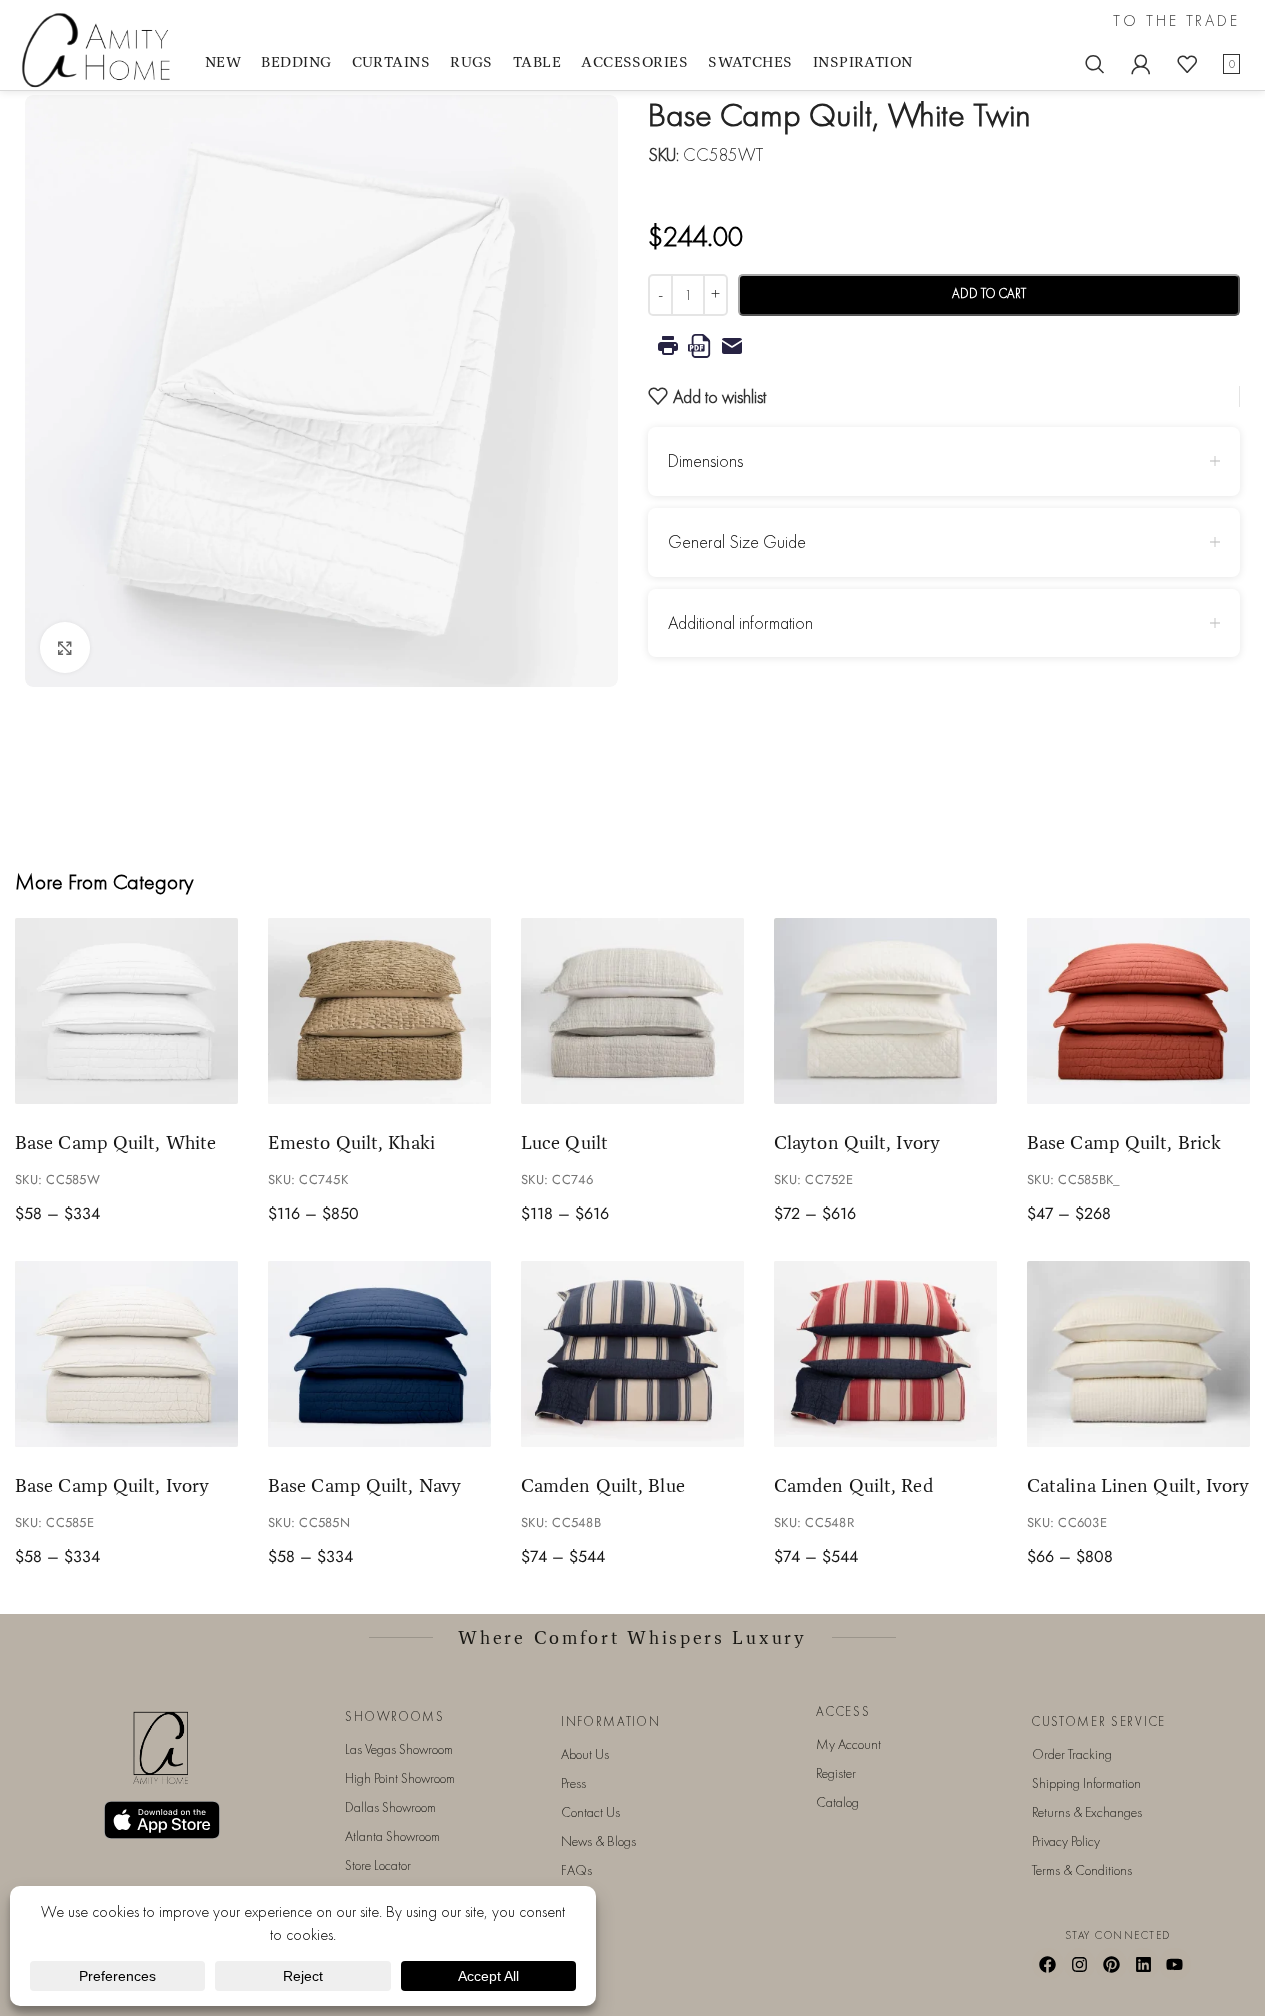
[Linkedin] (1143, 1964)
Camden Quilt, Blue (603, 1485)
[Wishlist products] (1187, 64)
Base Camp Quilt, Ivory (112, 1485)
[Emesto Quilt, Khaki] (379, 1011)
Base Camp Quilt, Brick (1124, 1142)
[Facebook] (1048, 1964)
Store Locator (378, 1865)
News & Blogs (598, 1841)
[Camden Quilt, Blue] (632, 1354)
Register (836, 1773)
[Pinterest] (1111, 1964)
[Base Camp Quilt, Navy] (379, 1354)
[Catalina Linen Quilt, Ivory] (1138, 1354)
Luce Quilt (564, 1142)
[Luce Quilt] (632, 1011)
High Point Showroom (400, 1778)
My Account (848, 1744)
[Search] (1095, 64)
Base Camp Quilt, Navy (364, 1485)
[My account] (1141, 64)
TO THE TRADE (1176, 21)
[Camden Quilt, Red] (885, 1354)
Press (573, 1783)
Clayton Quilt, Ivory (857, 1142)
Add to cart (989, 293)
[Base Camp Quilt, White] (126, 1011)
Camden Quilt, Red (854, 1485)
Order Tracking (1072, 1754)
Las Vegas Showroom (399, 1749)
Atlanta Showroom (392, 1836)
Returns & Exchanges (1087, 1812)
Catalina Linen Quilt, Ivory (1138, 1485)
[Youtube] (1175, 1964)
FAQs (576, 1870)
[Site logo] (100, 48)
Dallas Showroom (390, 1807)
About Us (585, 1754)
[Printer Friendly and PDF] (944, 346)
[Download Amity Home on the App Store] (162, 1820)
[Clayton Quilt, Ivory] (885, 1011)
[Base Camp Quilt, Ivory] (126, 1354)
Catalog (837, 1802)
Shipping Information (1086, 1783)
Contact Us (590, 1812)
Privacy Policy (1066, 1841)
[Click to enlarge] (65, 647)
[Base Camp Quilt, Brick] (1138, 1011)
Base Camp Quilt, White (115, 1142)
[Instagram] (1080, 1964)
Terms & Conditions (1082, 1870)
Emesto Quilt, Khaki (351, 1142)
